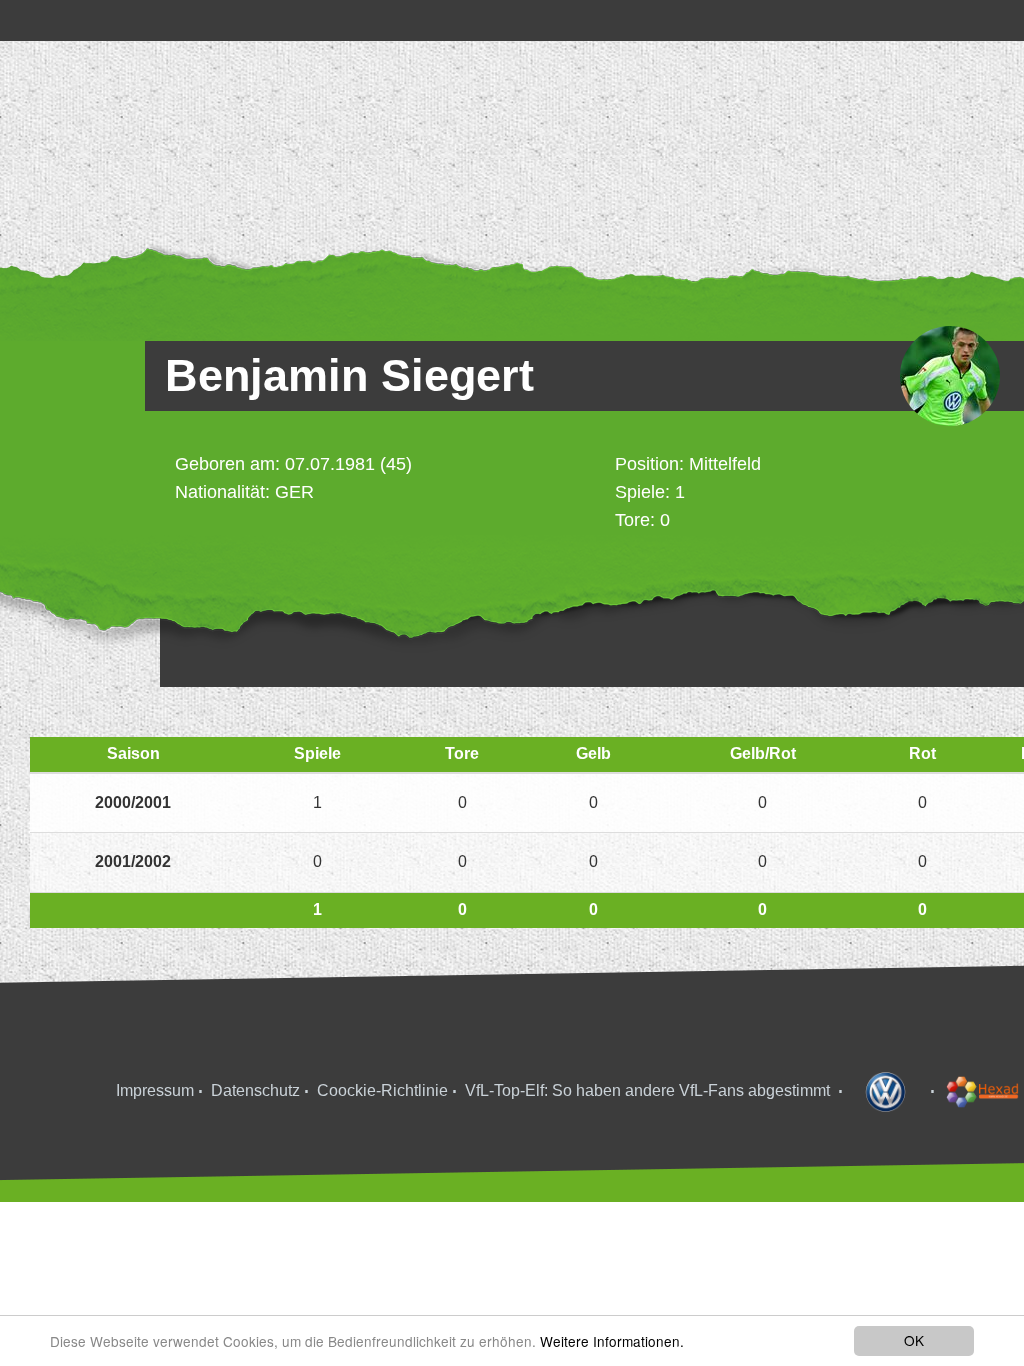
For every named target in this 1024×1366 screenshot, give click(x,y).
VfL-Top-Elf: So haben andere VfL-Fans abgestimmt (647, 1090)
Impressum (155, 1090)
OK (914, 1340)
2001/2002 (133, 861)
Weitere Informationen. (612, 1341)
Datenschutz (255, 1090)
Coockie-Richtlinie (382, 1090)
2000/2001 (133, 802)
